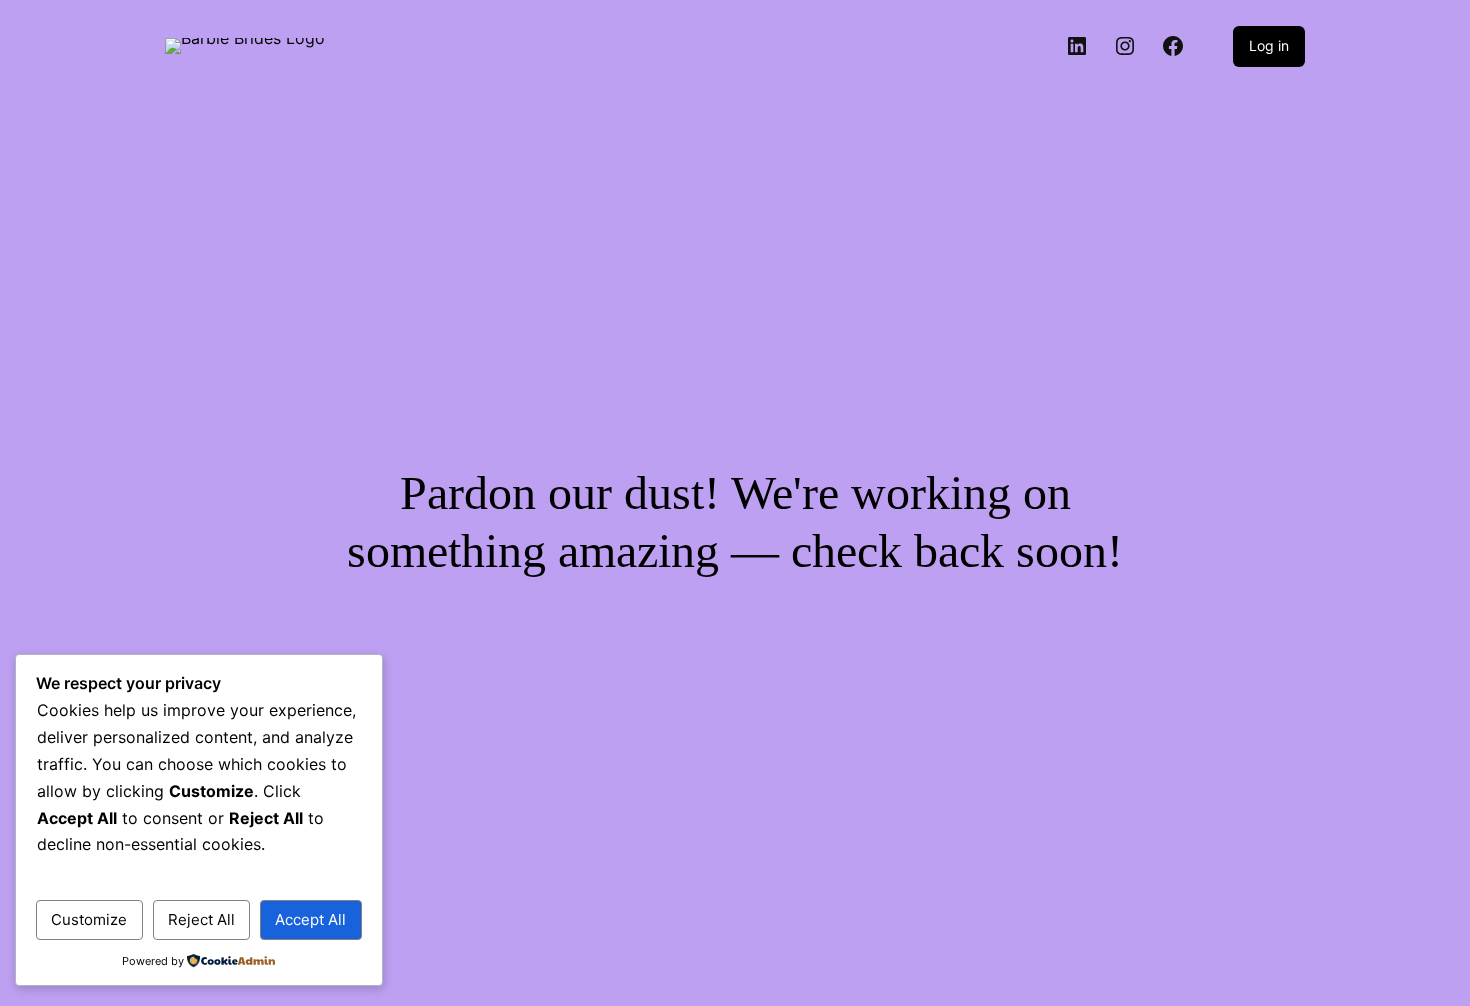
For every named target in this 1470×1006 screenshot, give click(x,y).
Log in (1269, 45)
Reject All (201, 919)
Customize (89, 919)
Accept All (310, 919)
